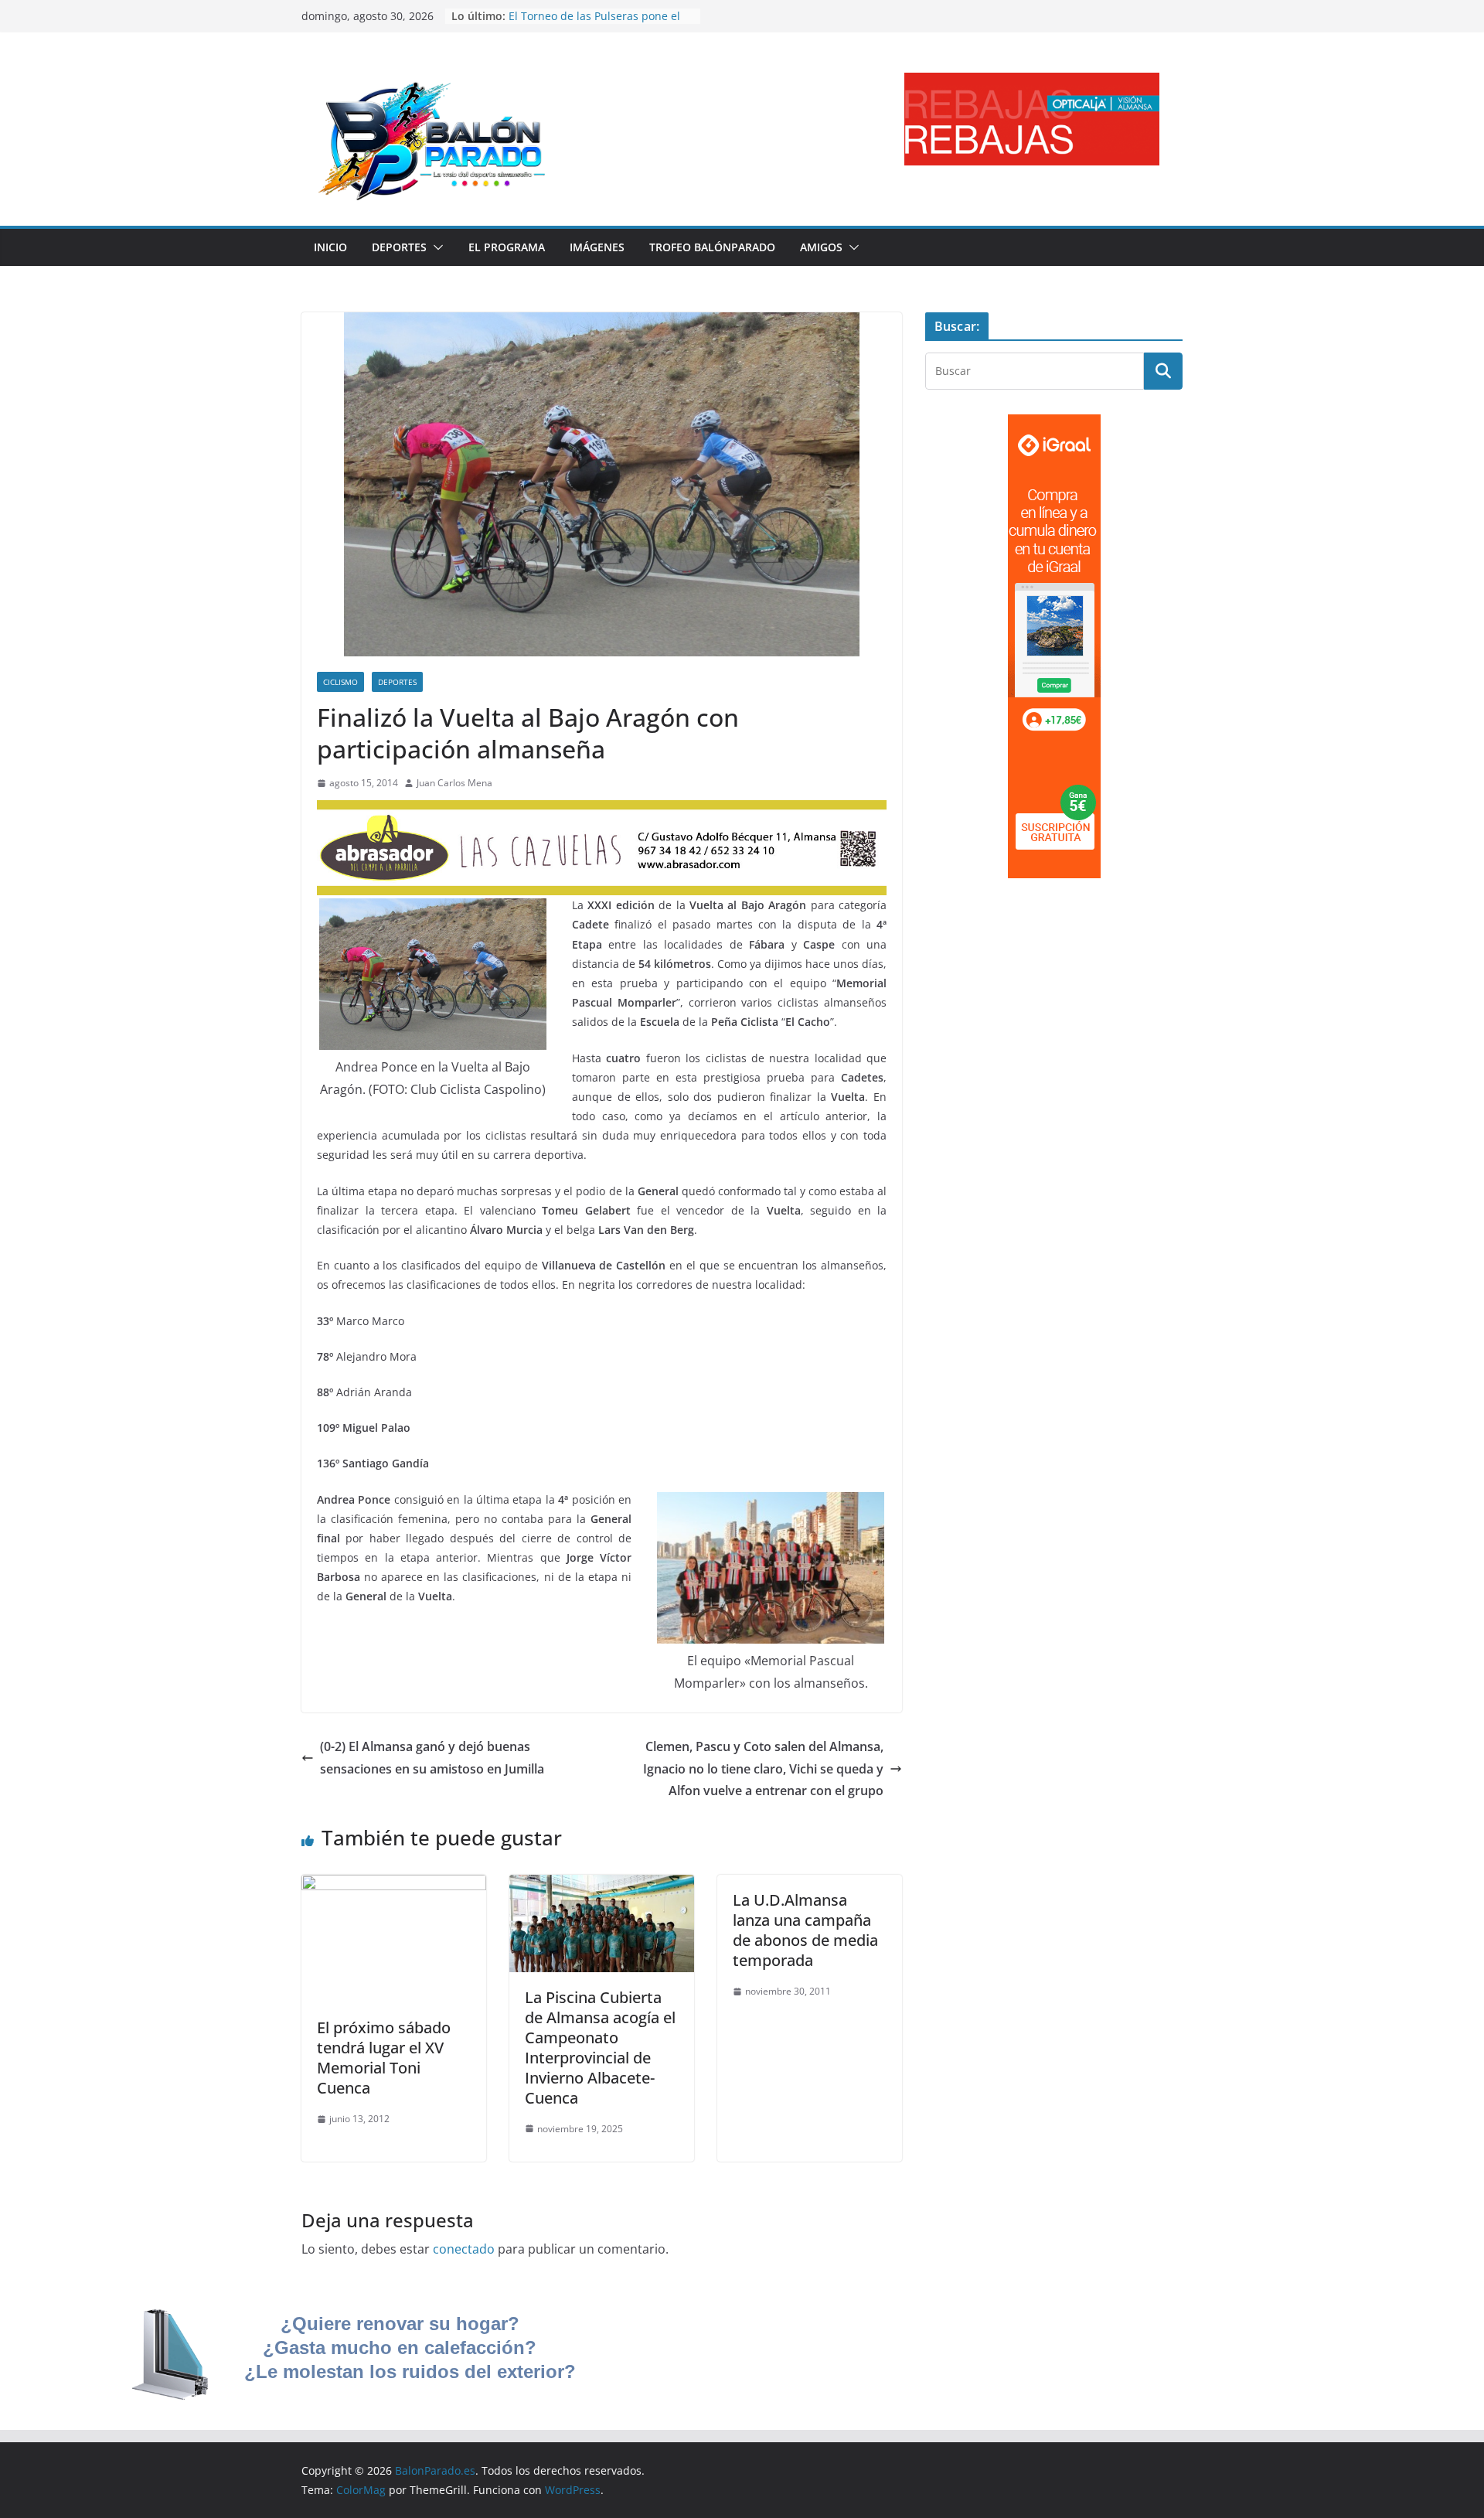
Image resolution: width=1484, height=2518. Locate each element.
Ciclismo (340, 682)
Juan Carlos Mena (454, 783)
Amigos (821, 247)
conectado (464, 2249)
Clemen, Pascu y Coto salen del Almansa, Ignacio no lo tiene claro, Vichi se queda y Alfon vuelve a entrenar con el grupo (763, 1769)
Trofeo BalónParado (712, 247)
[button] (435, 247)
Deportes (399, 247)
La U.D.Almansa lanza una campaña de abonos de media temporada (805, 1930)
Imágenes (597, 247)
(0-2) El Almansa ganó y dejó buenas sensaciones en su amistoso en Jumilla (432, 1758)
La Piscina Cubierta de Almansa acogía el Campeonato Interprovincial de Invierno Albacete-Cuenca (600, 2048)
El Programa (507, 247)
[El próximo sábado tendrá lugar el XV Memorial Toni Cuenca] (394, 1886)
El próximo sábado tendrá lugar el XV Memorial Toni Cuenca (384, 2058)
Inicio (330, 247)
